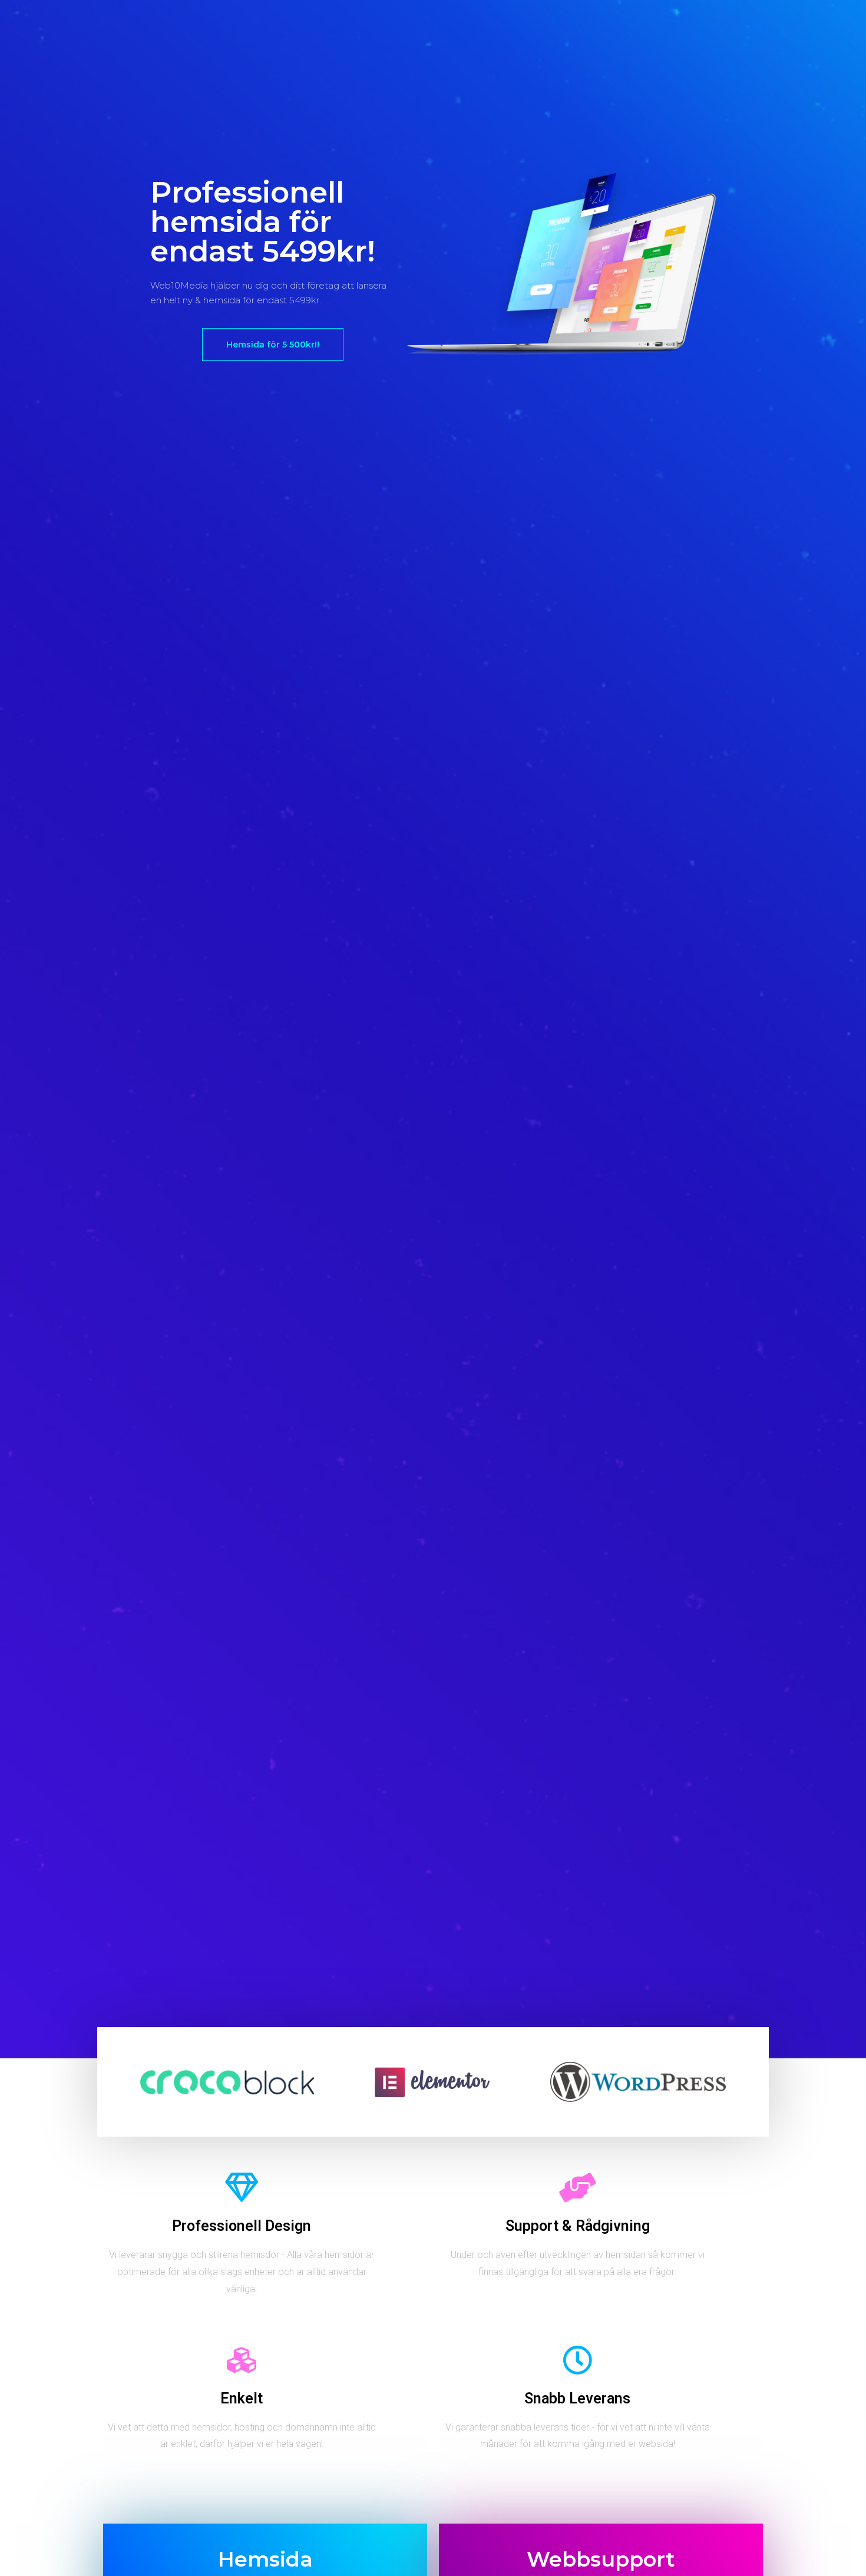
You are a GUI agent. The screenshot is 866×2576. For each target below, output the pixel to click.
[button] (273, 345)
